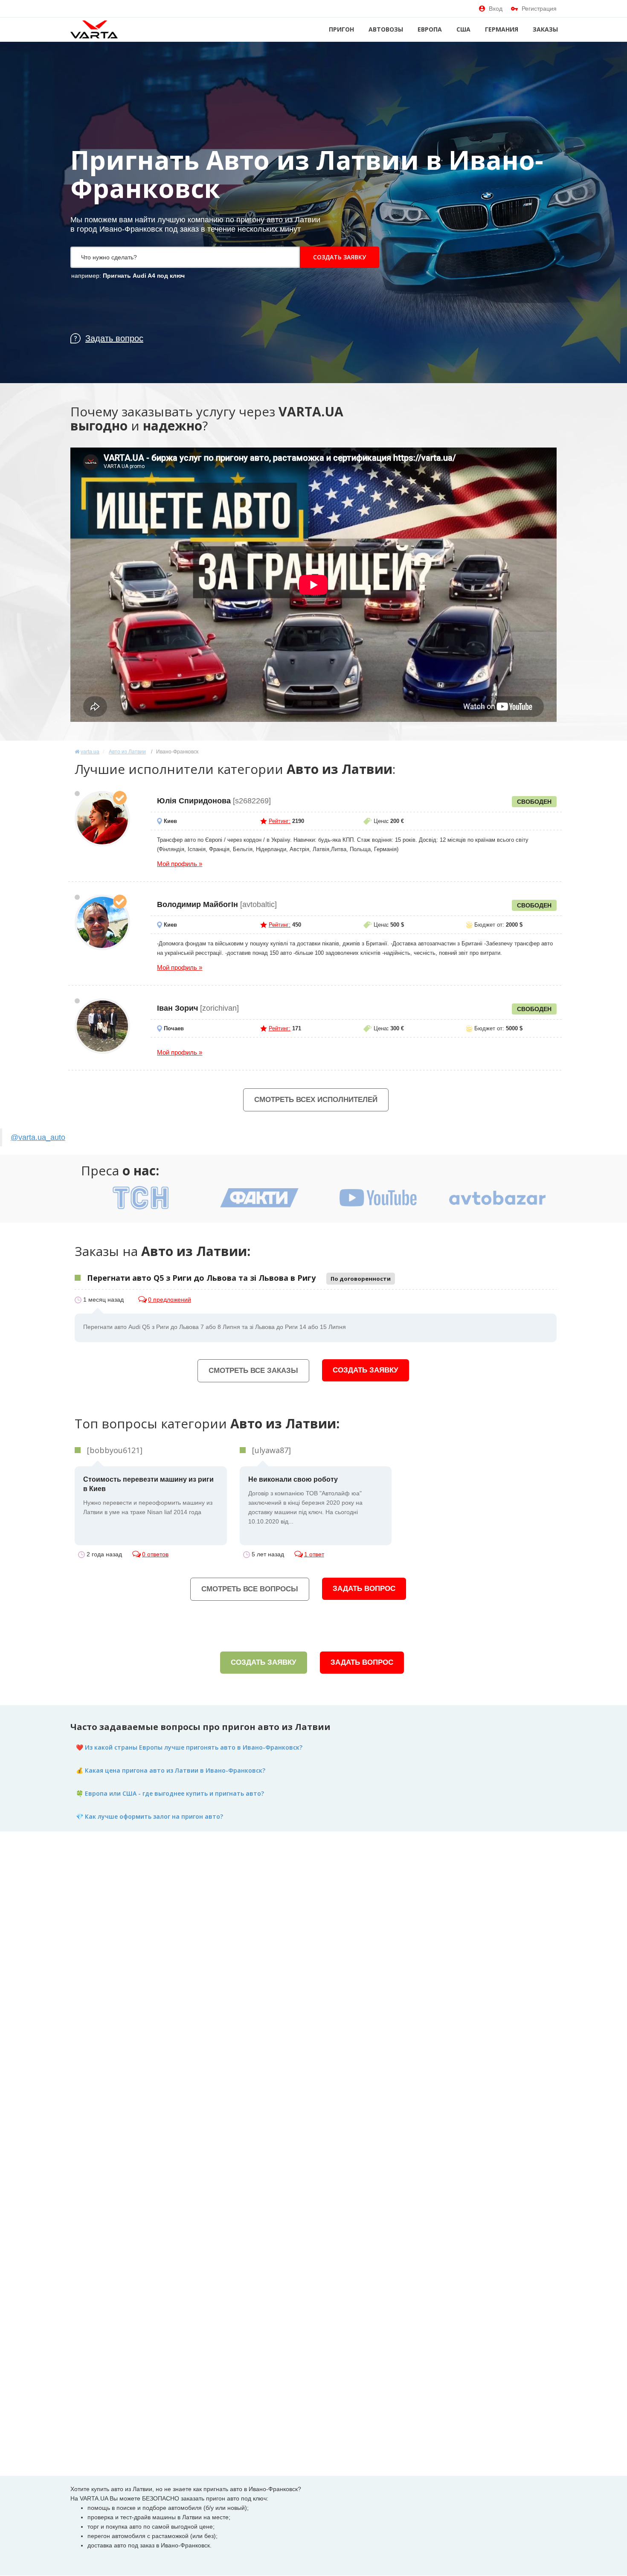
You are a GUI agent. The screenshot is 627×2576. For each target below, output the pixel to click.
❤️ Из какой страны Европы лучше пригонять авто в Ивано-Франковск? (189, 1747)
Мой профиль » (180, 864)
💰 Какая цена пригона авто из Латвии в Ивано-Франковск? (171, 1770)
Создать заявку (340, 257)
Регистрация (539, 9)
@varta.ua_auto (38, 1137)
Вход (496, 9)
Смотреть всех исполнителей (316, 1100)
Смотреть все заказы (253, 1371)
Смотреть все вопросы (250, 1589)
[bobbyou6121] (115, 1450)
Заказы (545, 29)
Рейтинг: (280, 821)
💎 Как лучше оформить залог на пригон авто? (149, 1816)
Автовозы (386, 29)
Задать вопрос (364, 1589)
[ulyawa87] (271, 1450)
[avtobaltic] (102, 922)
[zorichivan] (102, 1026)
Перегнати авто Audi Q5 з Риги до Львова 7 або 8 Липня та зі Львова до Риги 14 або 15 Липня (215, 1327)
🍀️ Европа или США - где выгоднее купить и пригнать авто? (170, 1793)
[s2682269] (102, 819)
